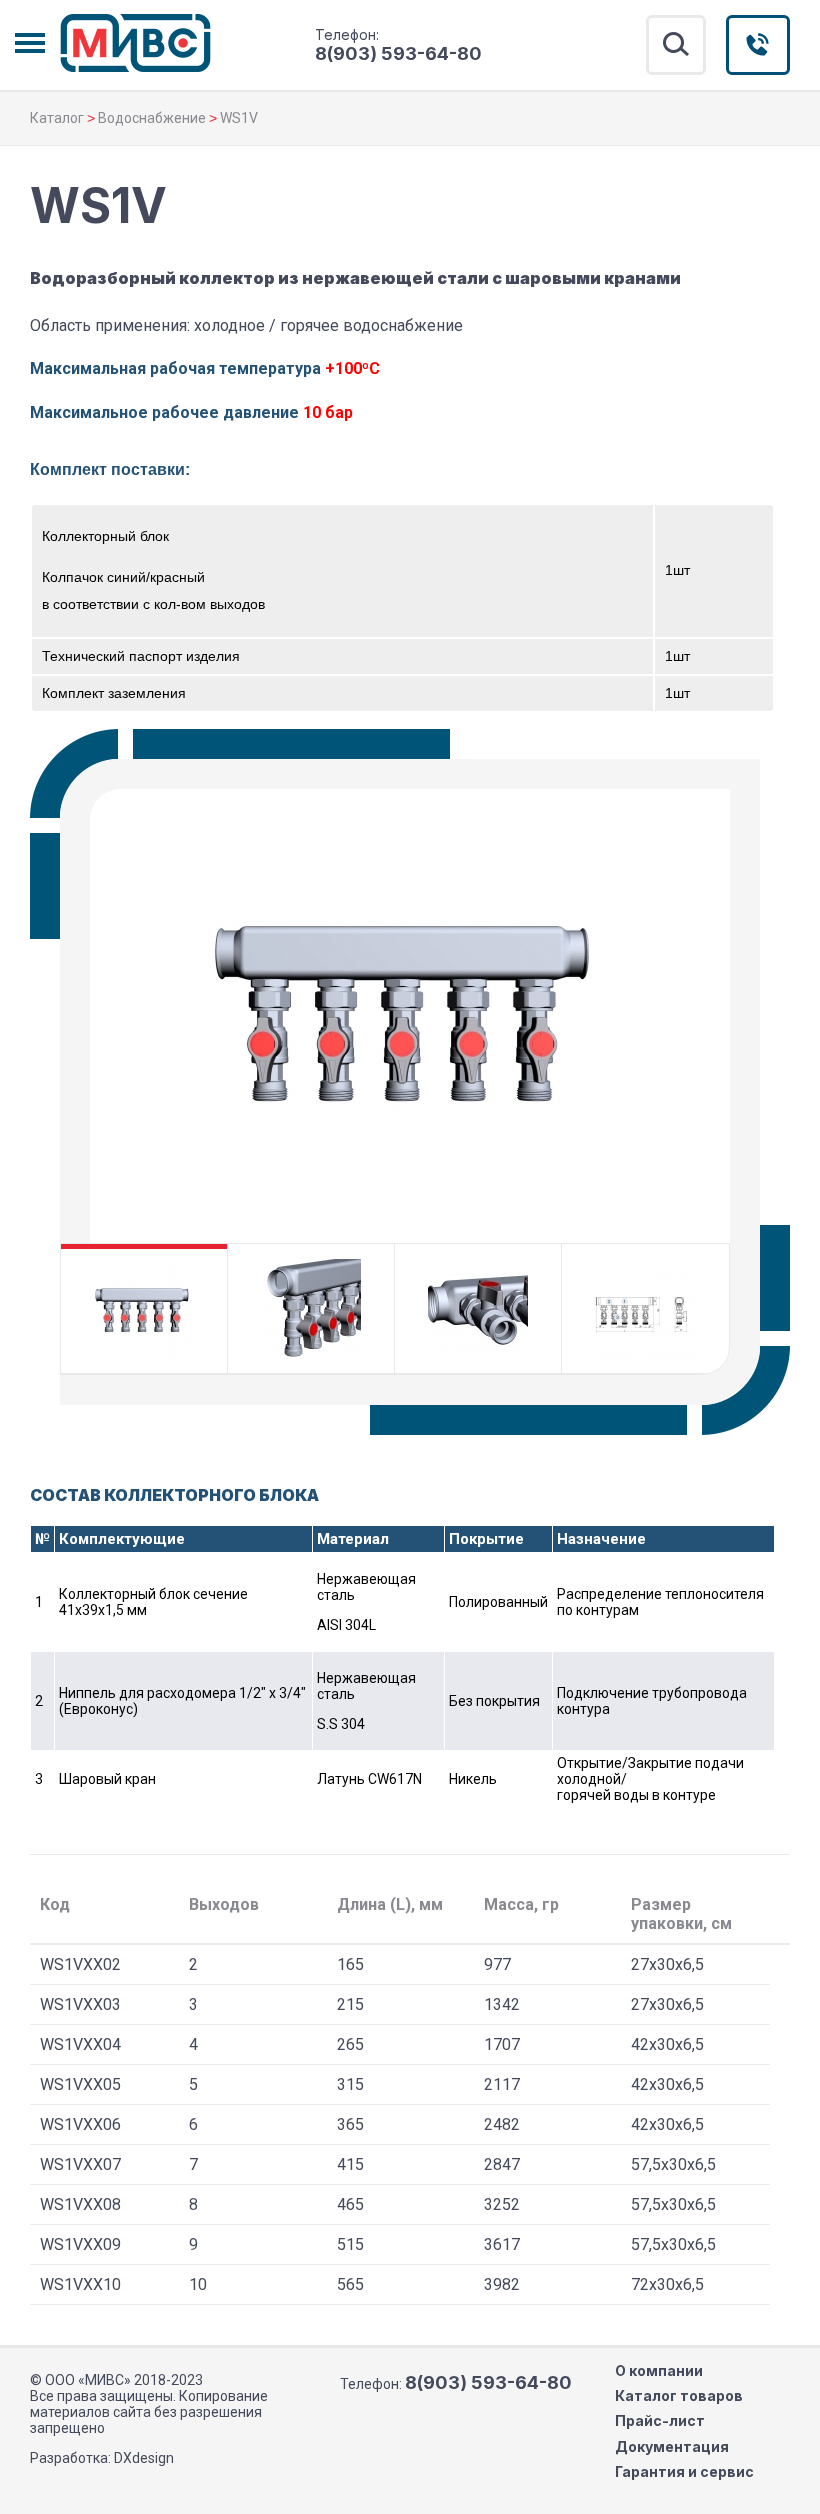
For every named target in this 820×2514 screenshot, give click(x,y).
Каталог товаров (679, 2395)
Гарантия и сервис (684, 2471)
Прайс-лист (660, 2420)
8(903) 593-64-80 (398, 53)
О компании (659, 2370)
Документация (672, 2446)
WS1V (239, 118)
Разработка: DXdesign (102, 2458)
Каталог (57, 118)
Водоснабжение (152, 118)
